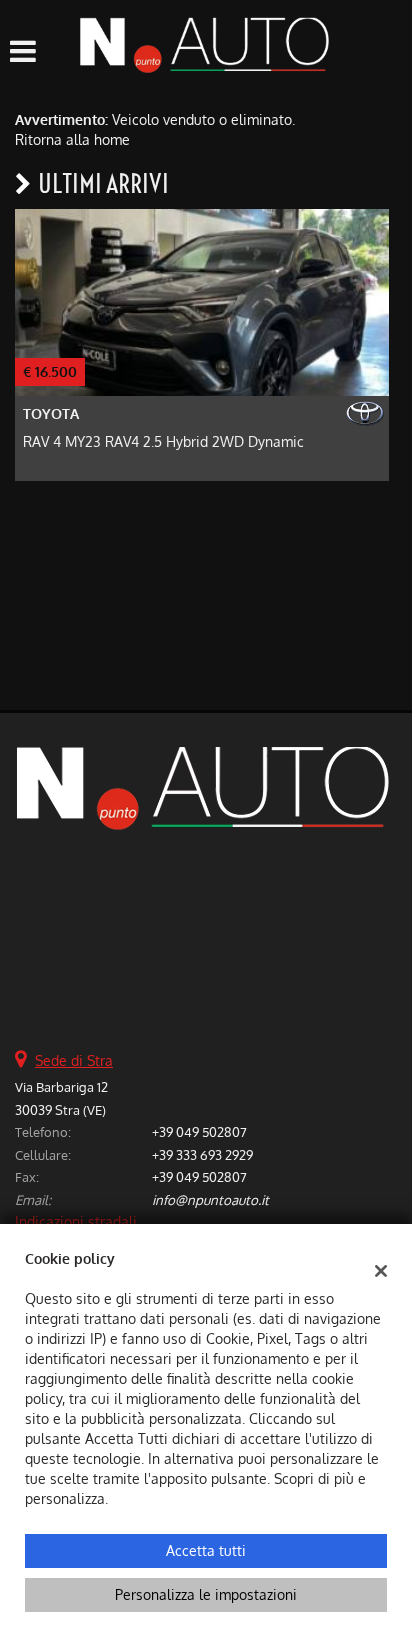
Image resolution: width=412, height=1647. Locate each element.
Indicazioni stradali (76, 1221)
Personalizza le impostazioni (206, 1594)
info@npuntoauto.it (210, 1199)
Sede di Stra (74, 1060)
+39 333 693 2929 (202, 1154)
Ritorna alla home (72, 139)
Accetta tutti (206, 1550)
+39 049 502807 (199, 1131)
